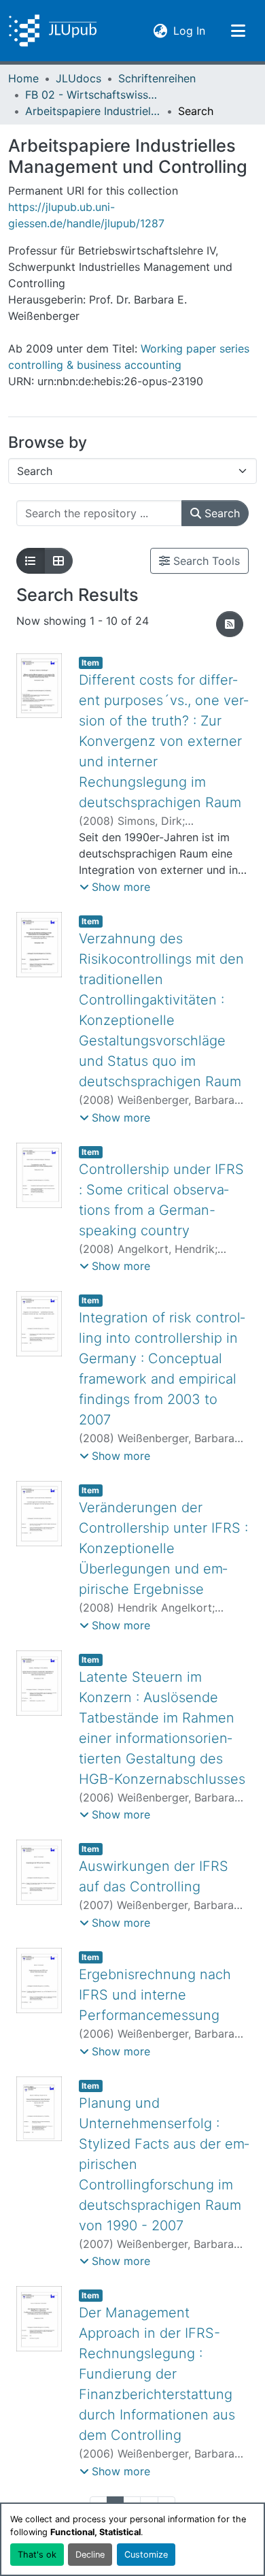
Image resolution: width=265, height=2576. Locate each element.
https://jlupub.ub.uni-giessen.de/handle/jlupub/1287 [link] (86, 215)
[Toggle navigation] (238, 31)
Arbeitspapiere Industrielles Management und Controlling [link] (93, 111)
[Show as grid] (58, 561)
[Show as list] (31, 561)
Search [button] (220, 513)
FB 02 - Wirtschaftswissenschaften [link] (93, 95)
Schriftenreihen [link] (157, 78)
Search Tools (205, 561)
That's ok (37, 2555)
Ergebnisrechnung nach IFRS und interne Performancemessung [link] (155, 1995)
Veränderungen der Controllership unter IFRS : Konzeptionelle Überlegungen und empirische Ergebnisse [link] (163, 1548)
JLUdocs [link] (78, 78)
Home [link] (23, 78)
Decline (90, 2555)
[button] (53, 31)
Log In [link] (189, 30)
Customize (146, 2555)
